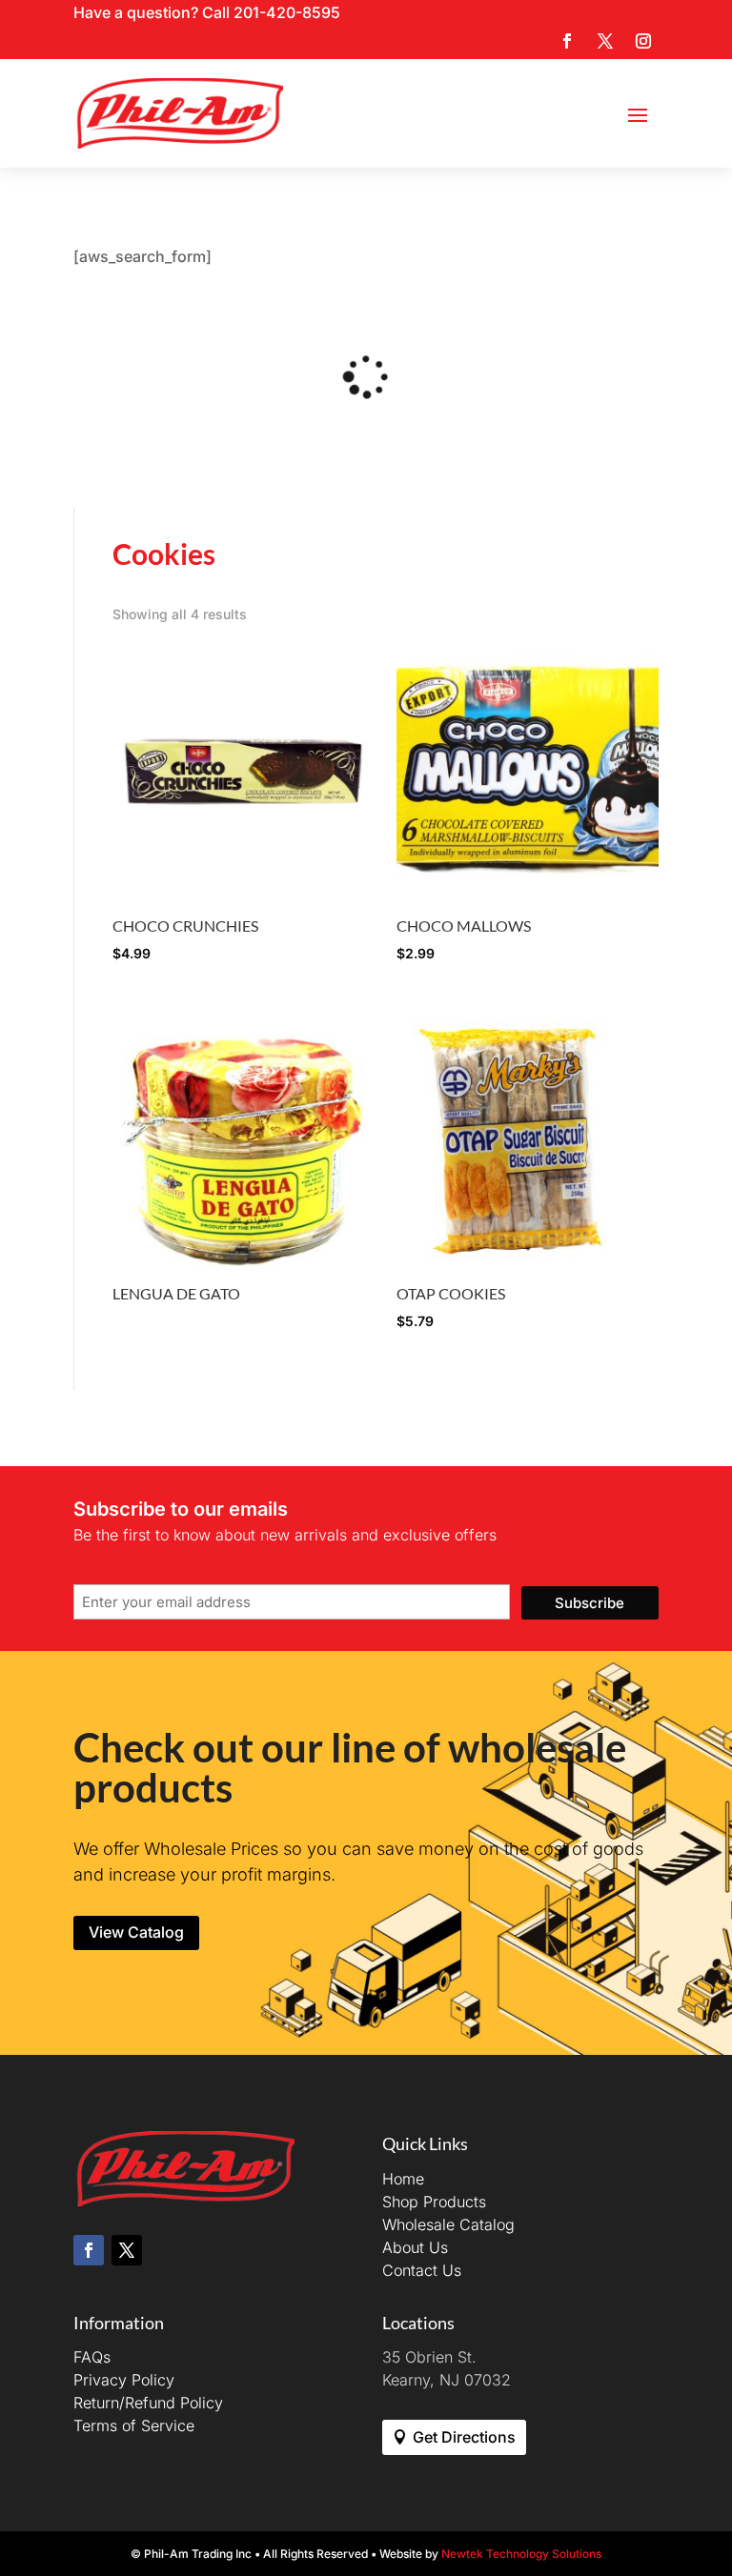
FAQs (92, 2357)
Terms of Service (134, 2425)
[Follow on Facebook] (567, 41)
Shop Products (434, 2202)
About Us (415, 2247)
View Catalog (136, 1932)
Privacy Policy (124, 2380)
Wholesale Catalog (448, 2224)
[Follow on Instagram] (643, 41)
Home (403, 2179)
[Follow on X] (605, 41)
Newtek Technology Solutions (521, 2554)
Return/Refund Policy (148, 2403)
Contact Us (422, 2270)
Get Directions (464, 2437)
